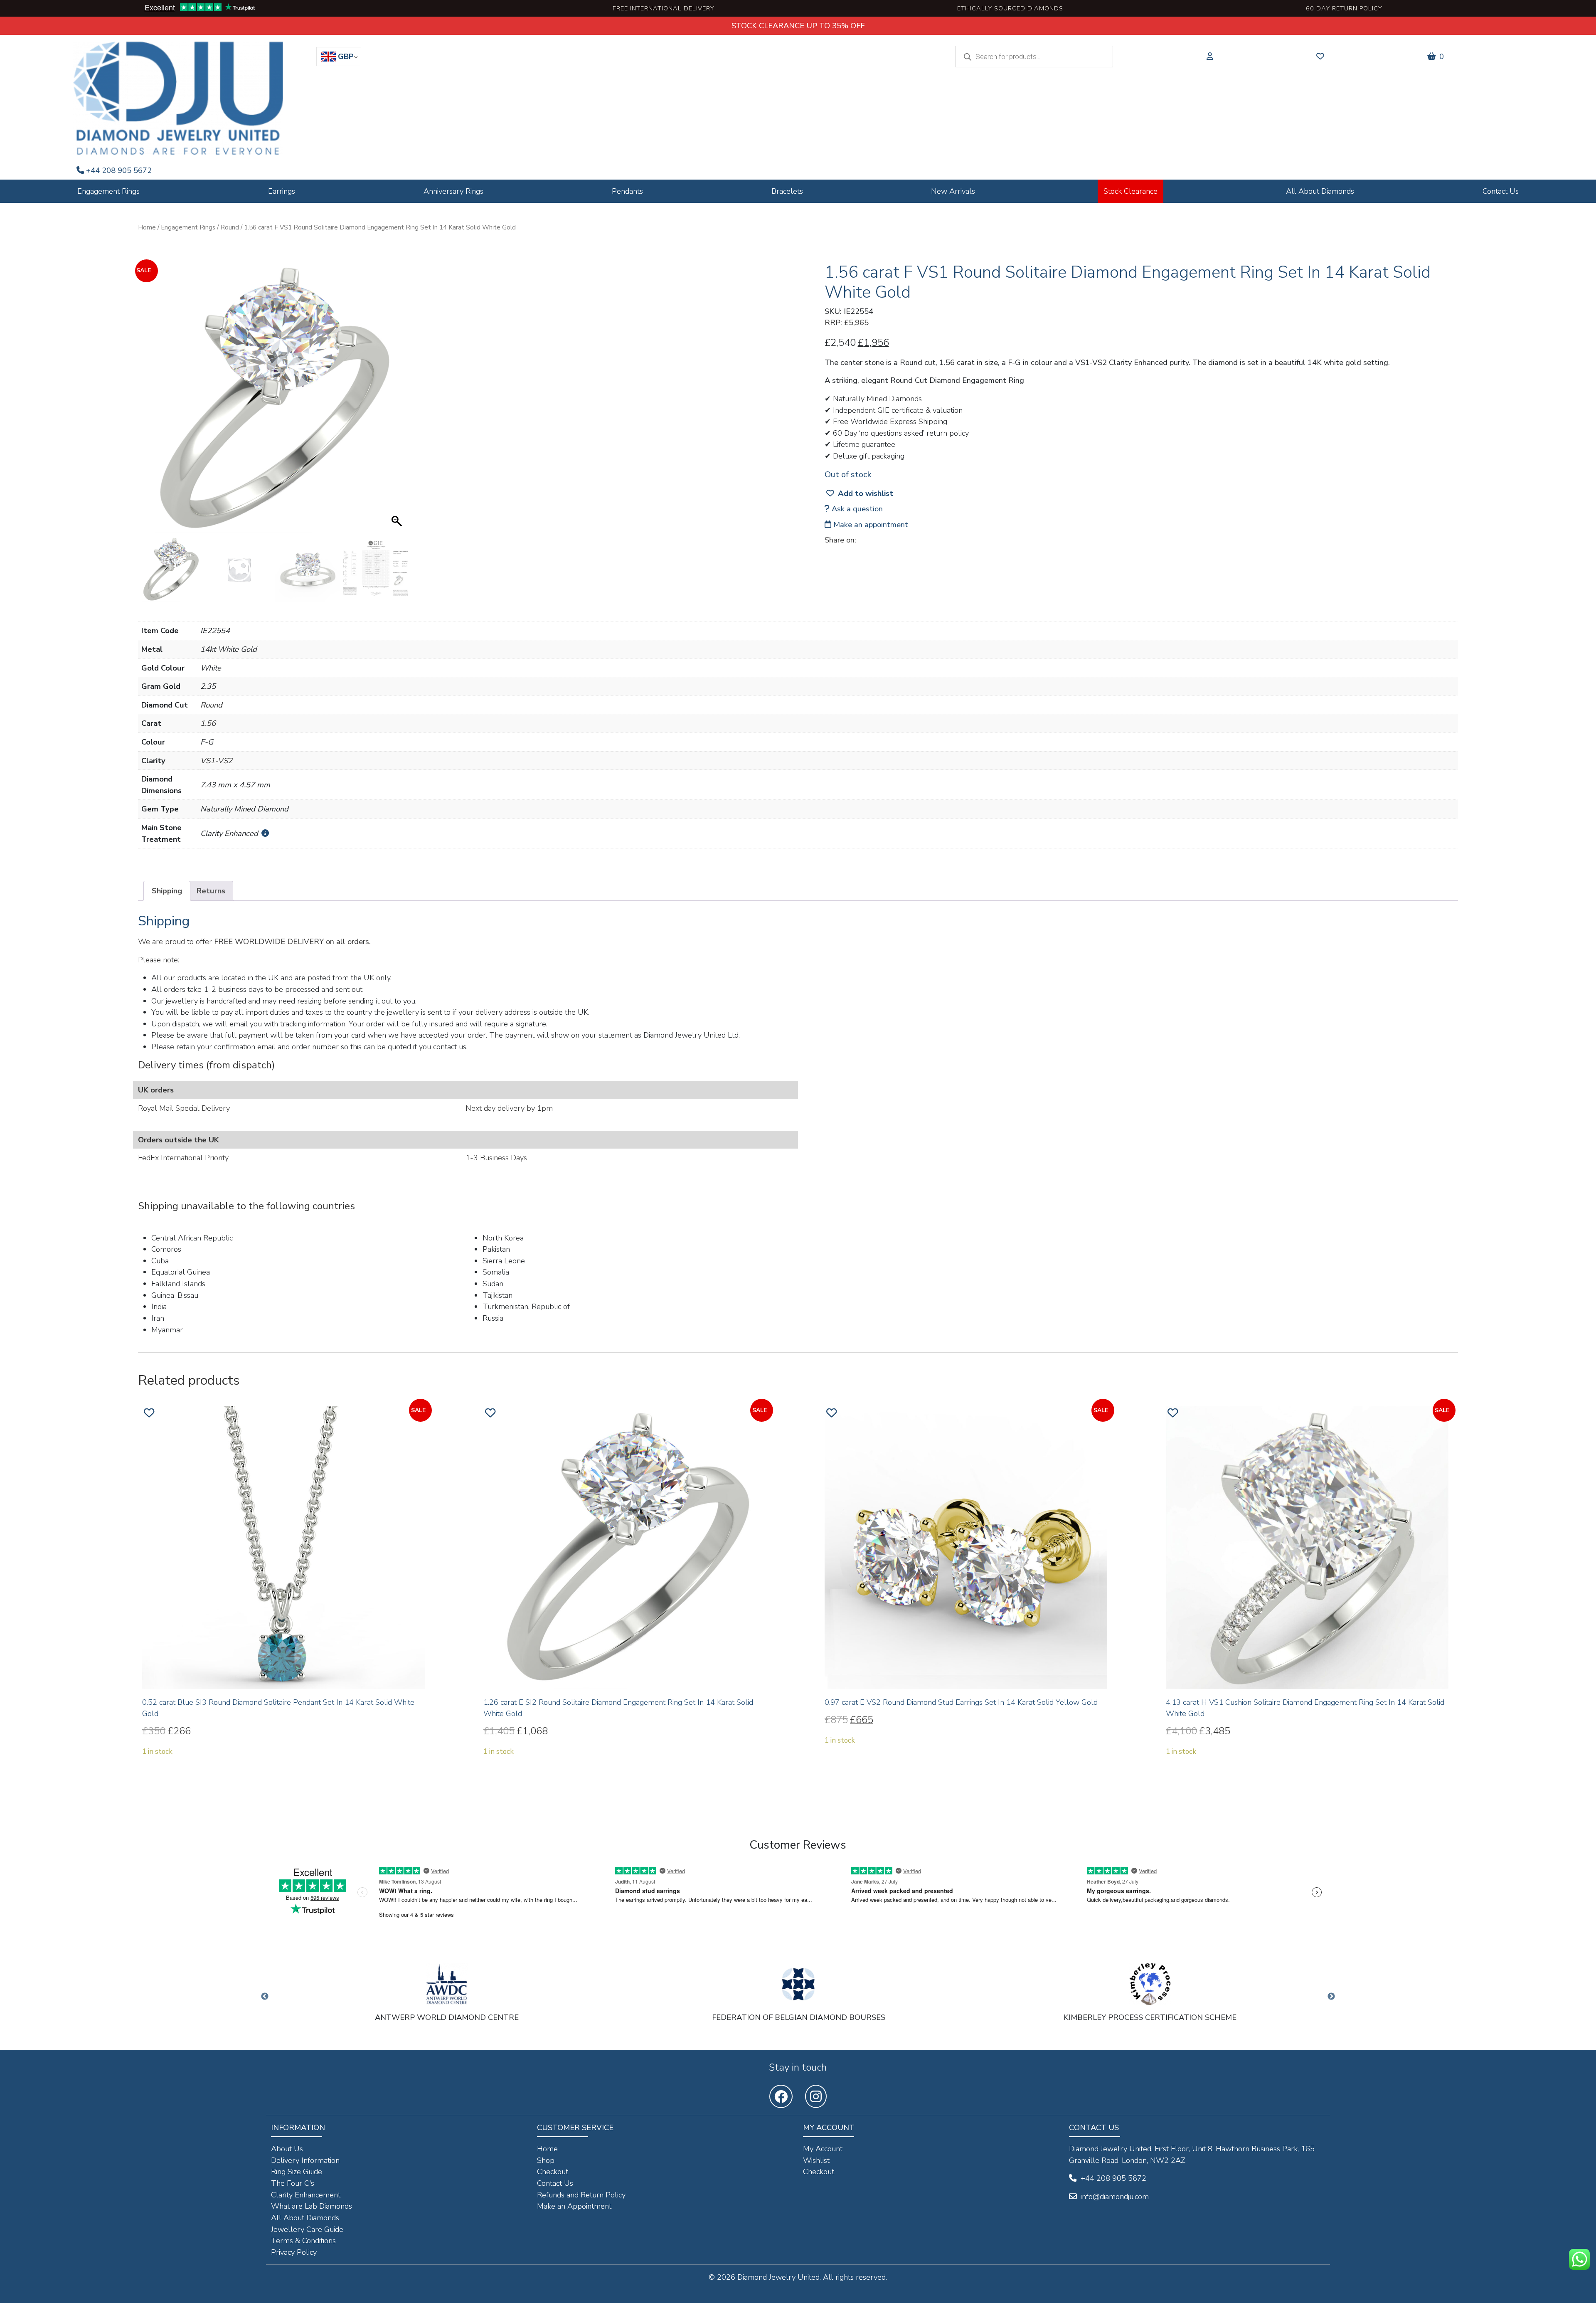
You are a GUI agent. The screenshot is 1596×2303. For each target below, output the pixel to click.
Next (1331, 1997)
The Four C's (293, 2183)
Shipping (167, 891)
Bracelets (787, 191)
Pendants (627, 191)
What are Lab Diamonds (312, 2206)
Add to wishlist (866, 493)
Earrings (282, 191)
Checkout (553, 2171)
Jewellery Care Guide (307, 2229)
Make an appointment (870, 524)
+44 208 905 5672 (119, 170)
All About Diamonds (1320, 191)
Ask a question (856, 509)
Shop (546, 2160)
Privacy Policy (294, 2252)
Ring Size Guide (297, 2171)
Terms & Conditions (303, 2240)
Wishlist (816, 2160)
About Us (287, 2149)
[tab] (167, 891)
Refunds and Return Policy (581, 2195)
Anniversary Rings (453, 191)
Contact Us (1501, 191)
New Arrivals (953, 191)
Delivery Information (305, 2160)
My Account (823, 2149)
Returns (211, 891)
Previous (265, 1997)
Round (230, 227)
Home (147, 227)
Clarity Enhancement (306, 2195)
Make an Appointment (574, 2206)
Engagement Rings (108, 191)
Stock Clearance (1130, 191)
